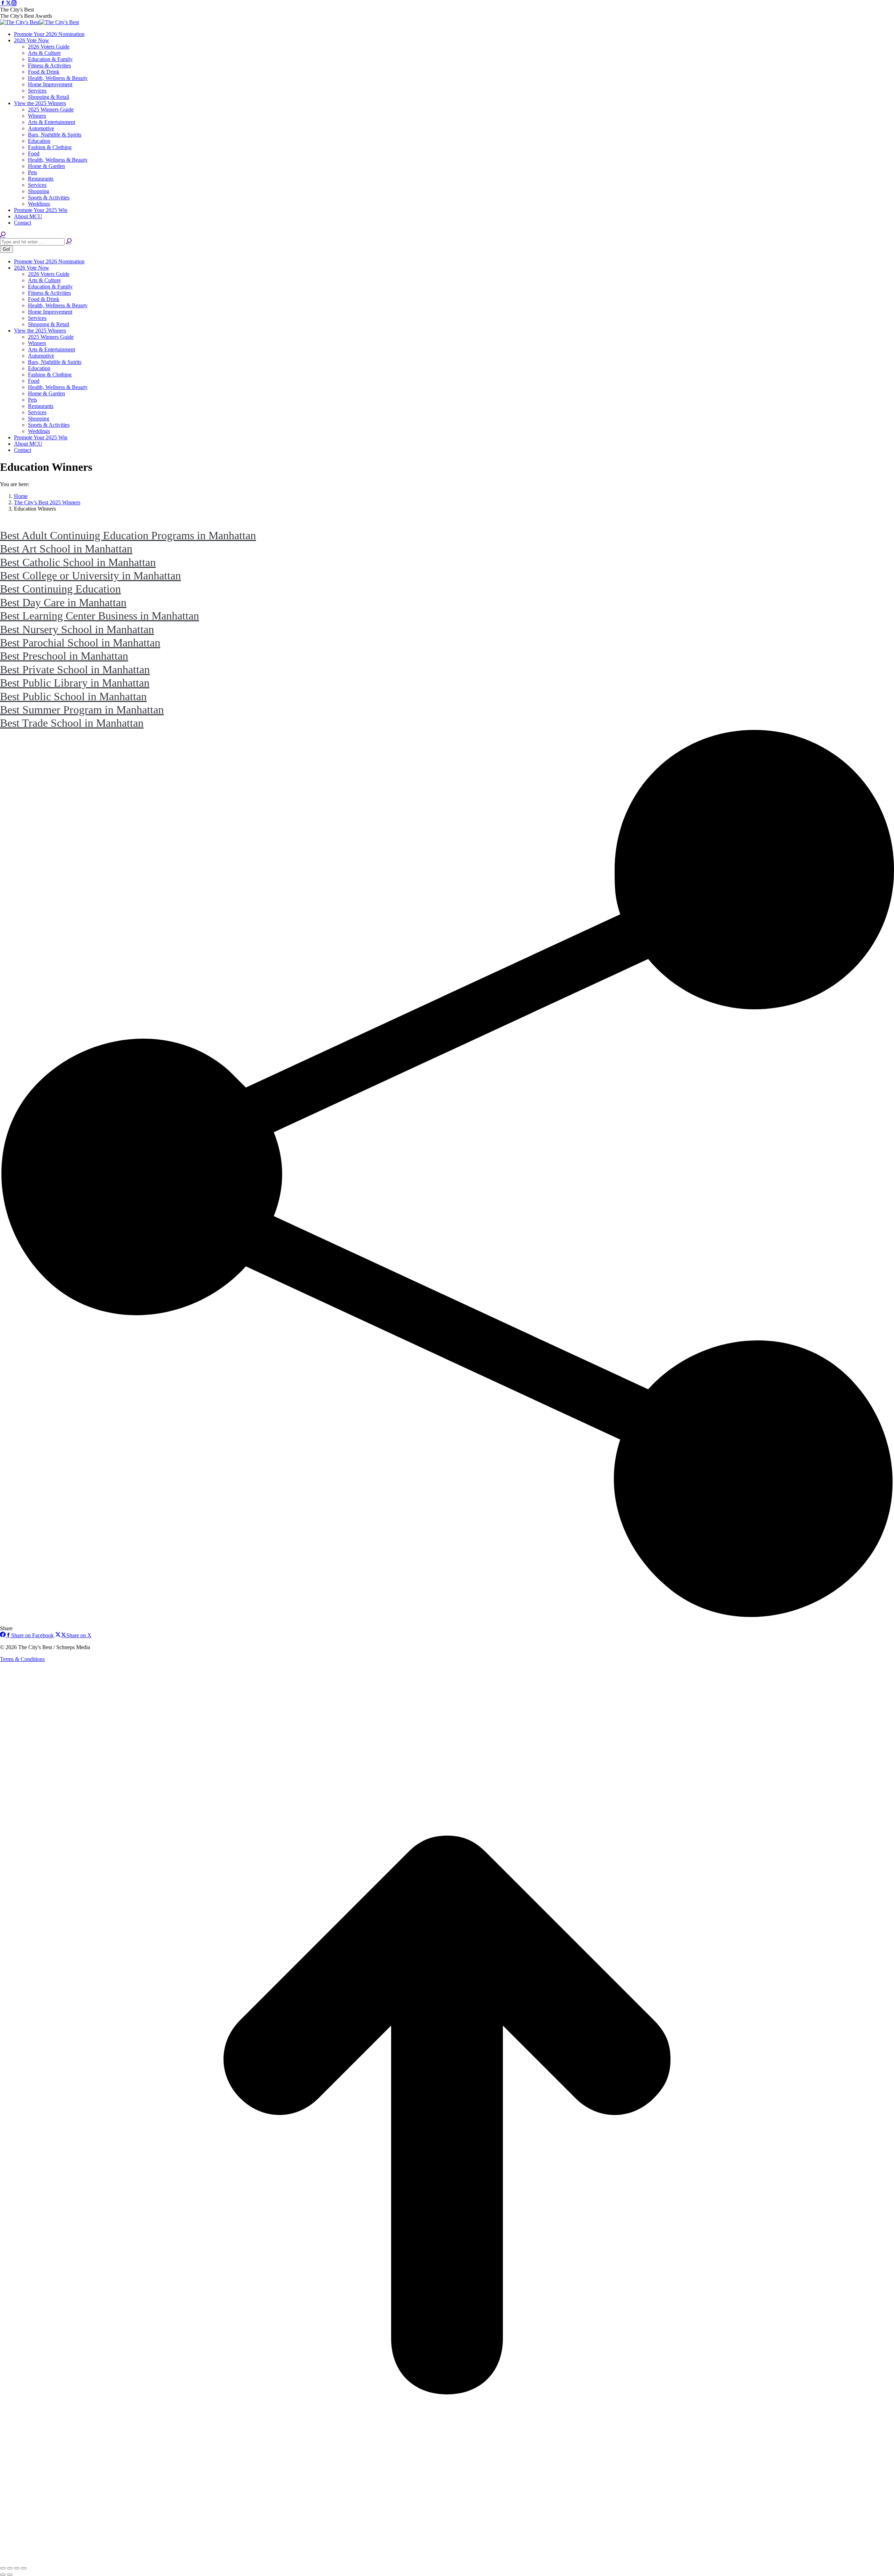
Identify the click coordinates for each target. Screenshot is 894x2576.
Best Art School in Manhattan (66, 549)
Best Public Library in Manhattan (75, 683)
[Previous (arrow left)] (3, 2575)
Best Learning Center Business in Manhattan (100, 616)
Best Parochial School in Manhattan (80, 643)
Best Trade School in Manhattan (72, 723)
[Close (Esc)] (3, 2568)
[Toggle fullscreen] (17, 2568)
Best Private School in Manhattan (75, 669)
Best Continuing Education (60, 589)
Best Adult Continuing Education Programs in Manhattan (128, 535)
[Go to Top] (447, 2560)
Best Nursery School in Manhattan (77, 629)
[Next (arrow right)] (10, 2575)
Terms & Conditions (22, 1659)
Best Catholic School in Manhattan (78, 562)
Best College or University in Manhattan (90, 576)
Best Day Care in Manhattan (63, 602)
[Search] (69, 241)
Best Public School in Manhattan (73, 696)
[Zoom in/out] (24, 2568)
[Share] (10, 2568)
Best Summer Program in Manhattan (82, 710)
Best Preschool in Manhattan (64, 656)
